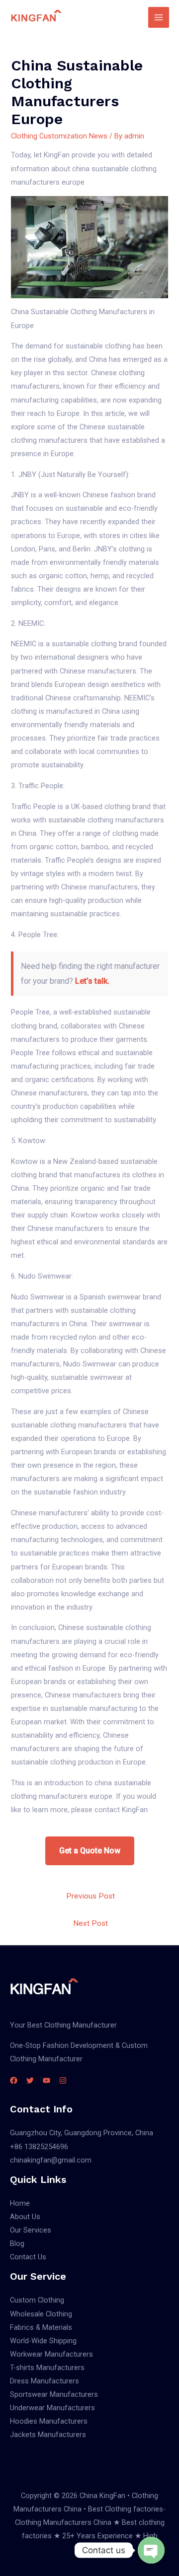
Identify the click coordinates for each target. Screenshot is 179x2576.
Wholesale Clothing (41, 2314)
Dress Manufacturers (45, 2381)
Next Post (90, 1923)
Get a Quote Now (90, 1851)
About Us (25, 2217)
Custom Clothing (37, 2300)
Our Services (31, 2230)
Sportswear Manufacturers (54, 2394)
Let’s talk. (92, 981)
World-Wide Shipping (43, 2341)
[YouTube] (46, 2080)
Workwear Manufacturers (51, 2354)
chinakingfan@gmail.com (51, 2160)
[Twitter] (30, 2080)
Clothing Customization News (59, 136)
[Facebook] (14, 2080)
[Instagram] (63, 2080)
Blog (17, 2243)
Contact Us (28, 2257)
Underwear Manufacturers (52, 2408)
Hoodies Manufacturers (49, 2421)
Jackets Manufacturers (48, 2435)
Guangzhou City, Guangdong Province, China (82, 2133)
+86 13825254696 (39, 2147)
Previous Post (90, 1896)
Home (20, 2203)
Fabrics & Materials (41, 2327)
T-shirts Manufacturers (47, 2368)
